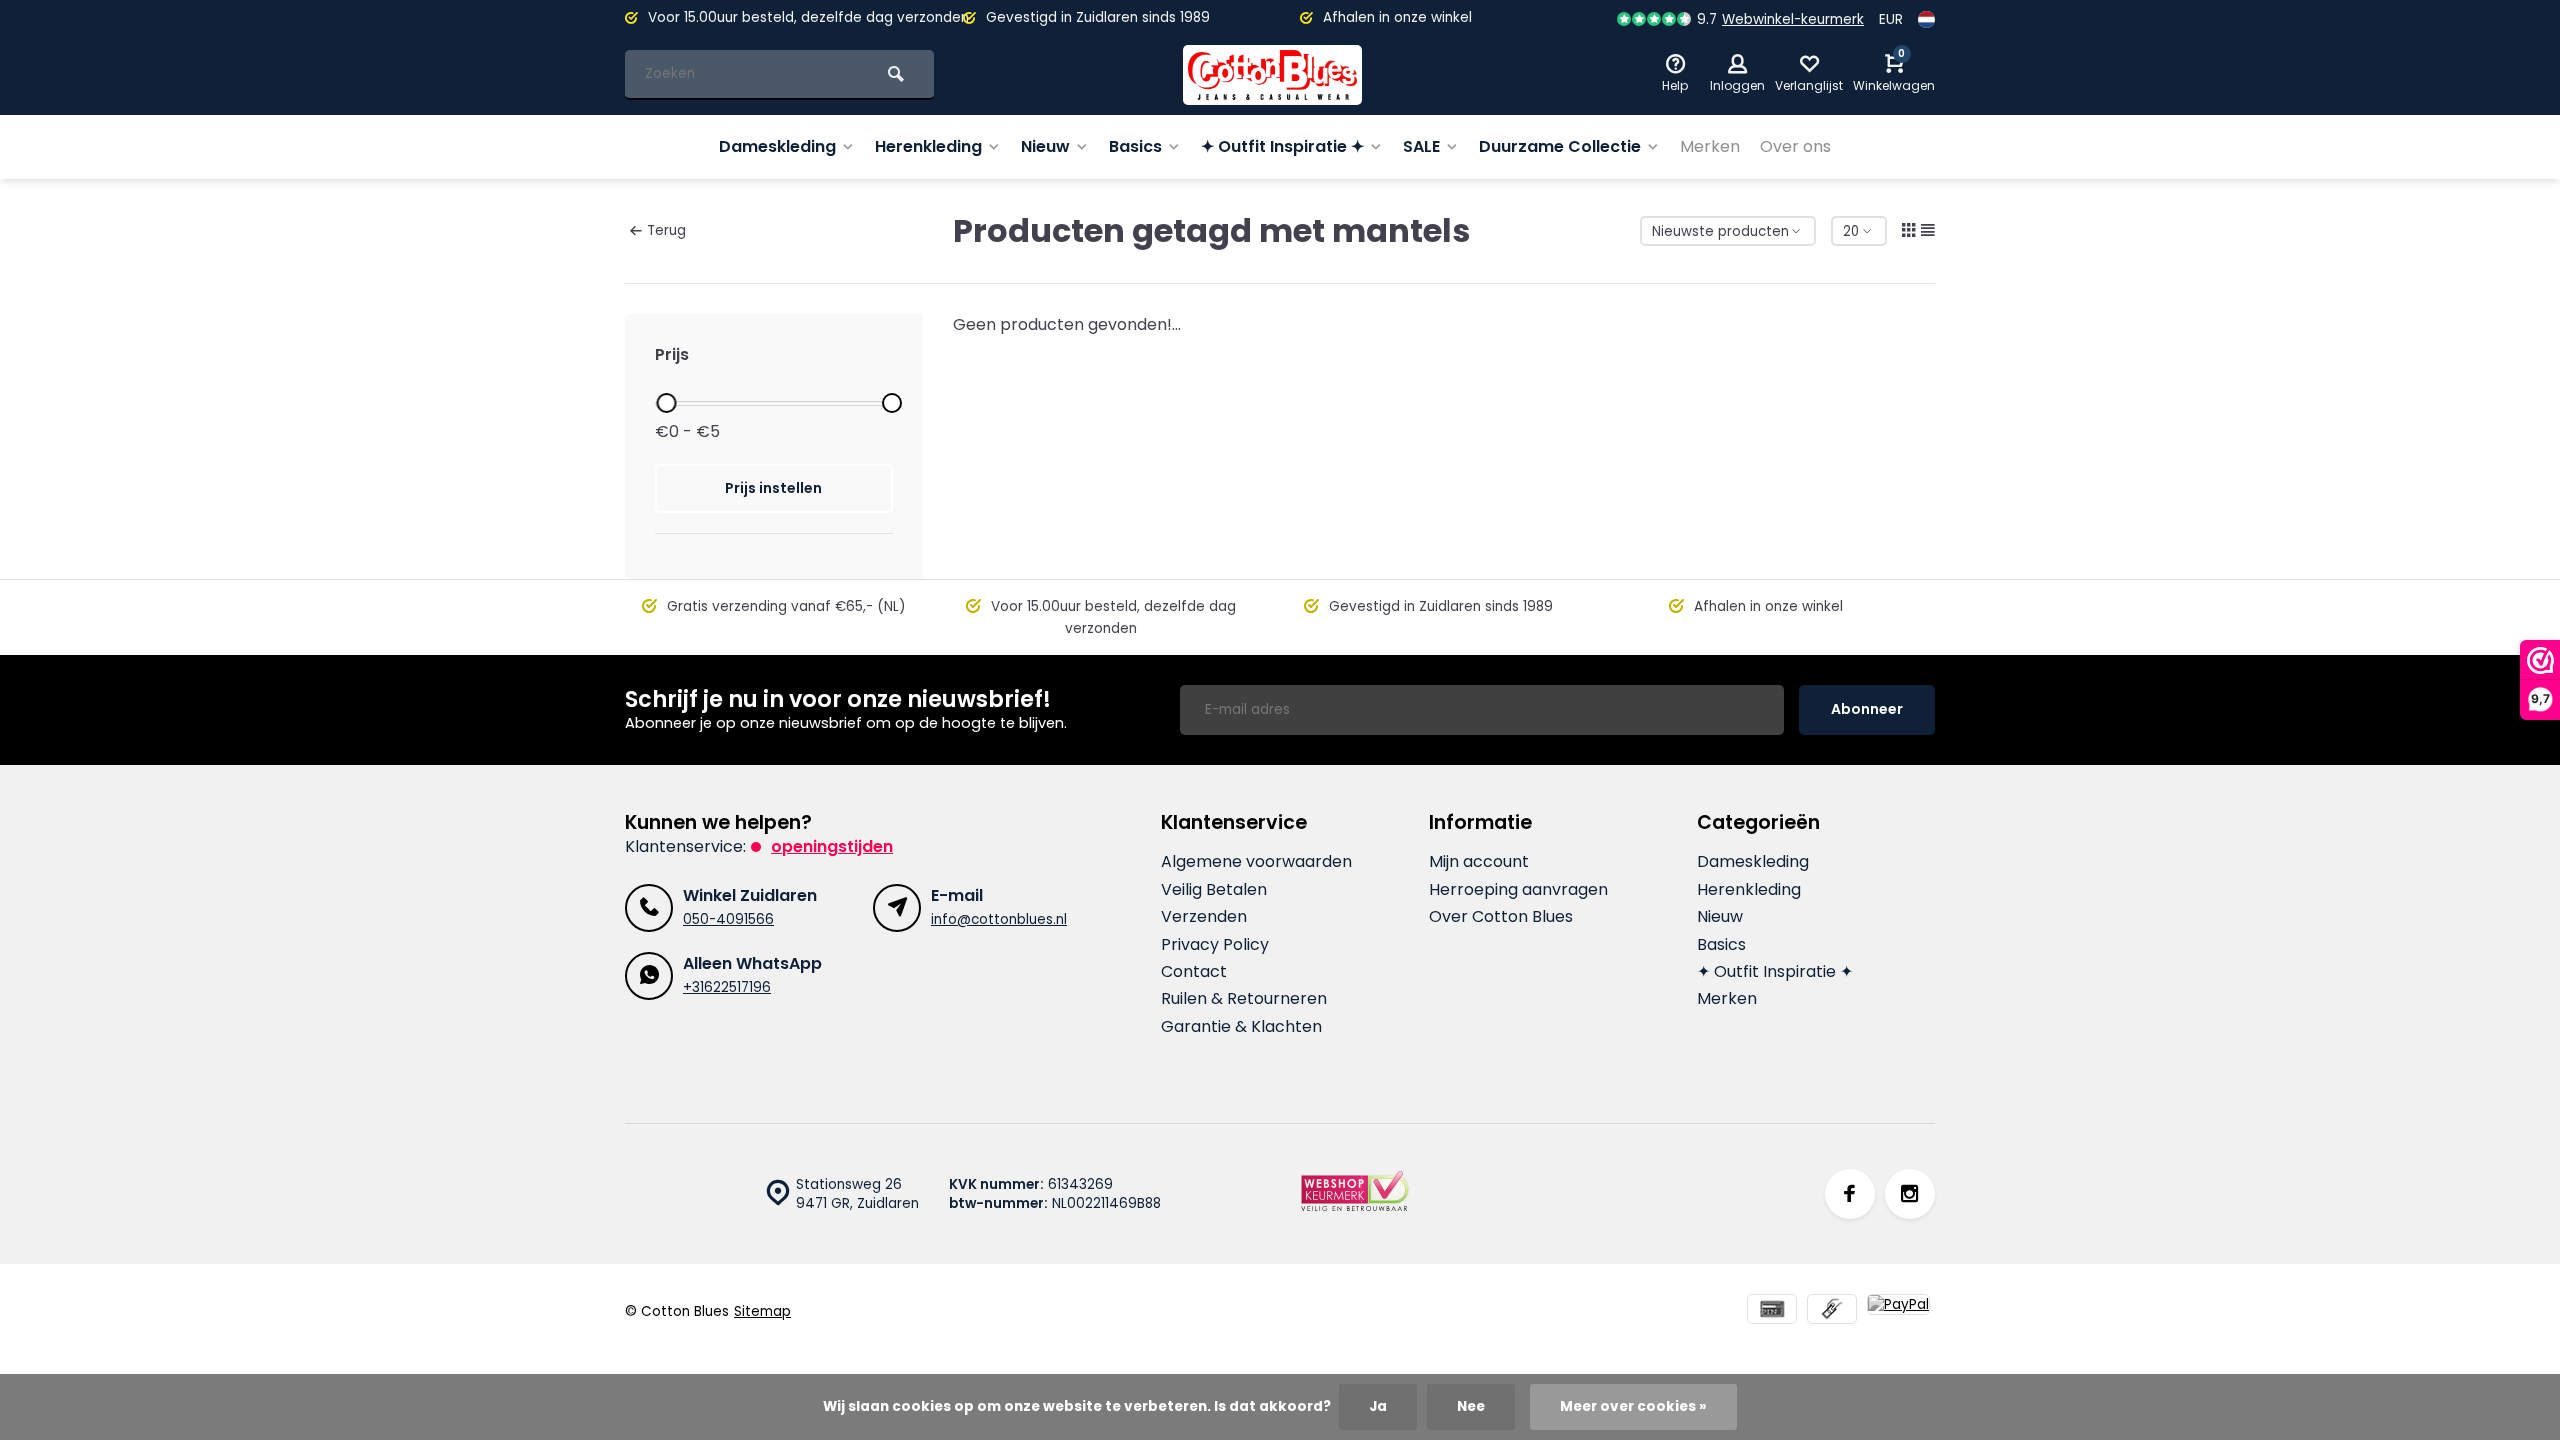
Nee (1471, 1406)
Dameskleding (777, 146)
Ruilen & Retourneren (1244, 999)
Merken (1710, 146)
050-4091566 (728, 919)
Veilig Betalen (1214, 890)
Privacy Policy (1215, 945)
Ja (1378, 1406)
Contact (1194, 972)
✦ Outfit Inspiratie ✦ (1282, 146)
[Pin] (1772, 1311)
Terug (666, 230)
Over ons (1795, 146)
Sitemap (762, 1311)
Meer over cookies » (1633, 1406)
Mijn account (1479, 862)
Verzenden (1204, 917)
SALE (1421, 146)
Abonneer (1867, 709)
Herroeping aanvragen (1518, 890)
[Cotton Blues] (1273, 75)
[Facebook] (1850, 1194)
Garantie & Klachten (1241, 1027)
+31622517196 (727, 987)
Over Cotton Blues (1501, 917)
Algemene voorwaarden (1256, 862)
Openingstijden (832, 846)
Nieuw (1045, 146)
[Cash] (1832, 1311)
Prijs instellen (773, 488)
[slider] (666, 403)
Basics (1135, 146)
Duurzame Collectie (1560, 146)
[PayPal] (1898, 1311)
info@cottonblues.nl (999, 919)
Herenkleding (928, 146)
